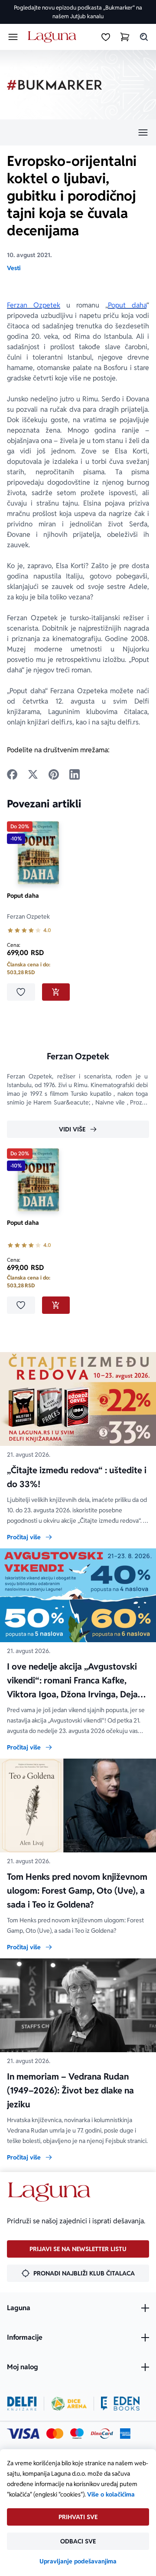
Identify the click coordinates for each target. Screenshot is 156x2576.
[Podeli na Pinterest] (54, 774)
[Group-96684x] (120, 2404)
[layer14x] (125, 2434)
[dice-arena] (69, 2404)
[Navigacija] (78, 132)
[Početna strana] (54, 37)
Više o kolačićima (111, 2494)
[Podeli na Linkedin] (75, 774)
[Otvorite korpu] (125, 37)
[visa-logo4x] (23, 2434)
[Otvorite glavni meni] (13, 37)
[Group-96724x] (102, 2434)
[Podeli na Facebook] (12, 774)
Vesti (14, 268)
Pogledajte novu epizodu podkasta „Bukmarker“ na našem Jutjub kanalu (78, 12)
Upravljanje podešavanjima (78, 2561)
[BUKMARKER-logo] (55, 85)
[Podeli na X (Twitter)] (33, 774)
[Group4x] (77, 2434)
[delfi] (22, 2404)
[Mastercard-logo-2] (55, 2434)
